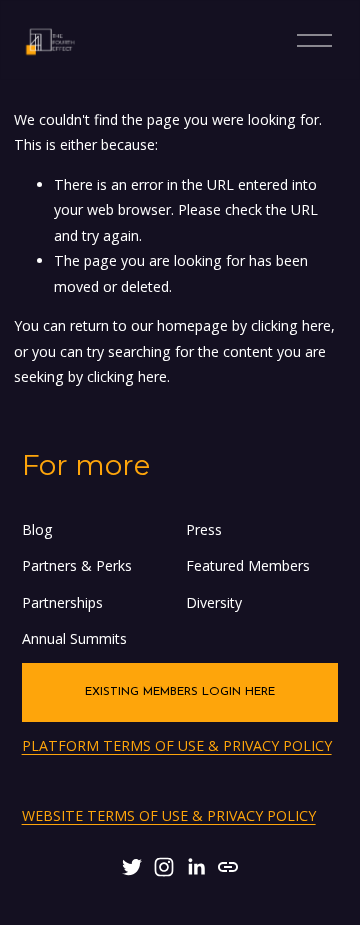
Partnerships (62, 602)
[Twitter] (132, 867)
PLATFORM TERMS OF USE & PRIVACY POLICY (177, 745)
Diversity (214, 602)
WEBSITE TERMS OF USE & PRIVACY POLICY (169, 815)
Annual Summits (74, 638)
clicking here (291, 325)
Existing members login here (180, 692)
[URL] (228, 867)
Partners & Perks (77, 565)
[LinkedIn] (196, 867)
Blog (37, 529)
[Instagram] (164, 867)
